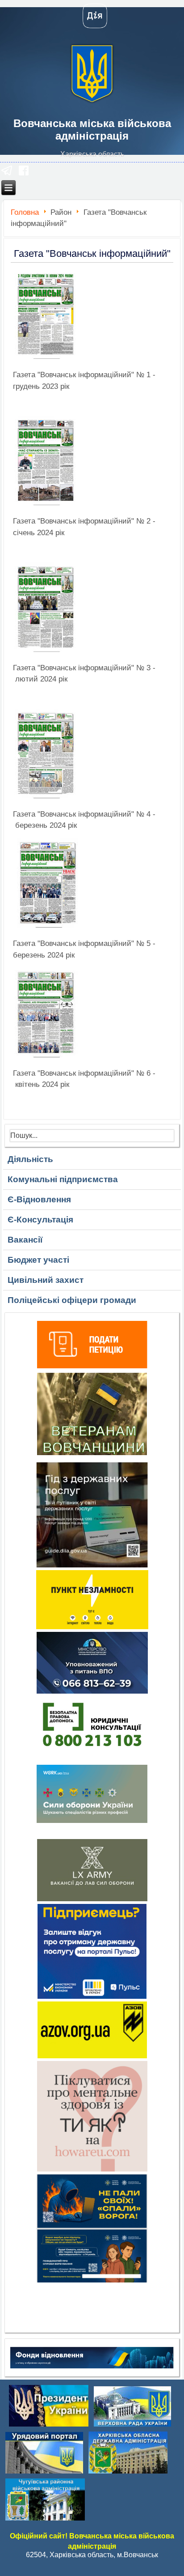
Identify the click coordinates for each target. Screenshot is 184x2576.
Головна (25, 212)
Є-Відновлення (39, 1199)
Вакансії (25, 1240)
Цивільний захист (46, 1280)
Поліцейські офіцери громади (72, 1300)
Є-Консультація (40, 1220)
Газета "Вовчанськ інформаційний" (92, 253)
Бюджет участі (38, 1260)
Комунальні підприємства (63, 1179)
